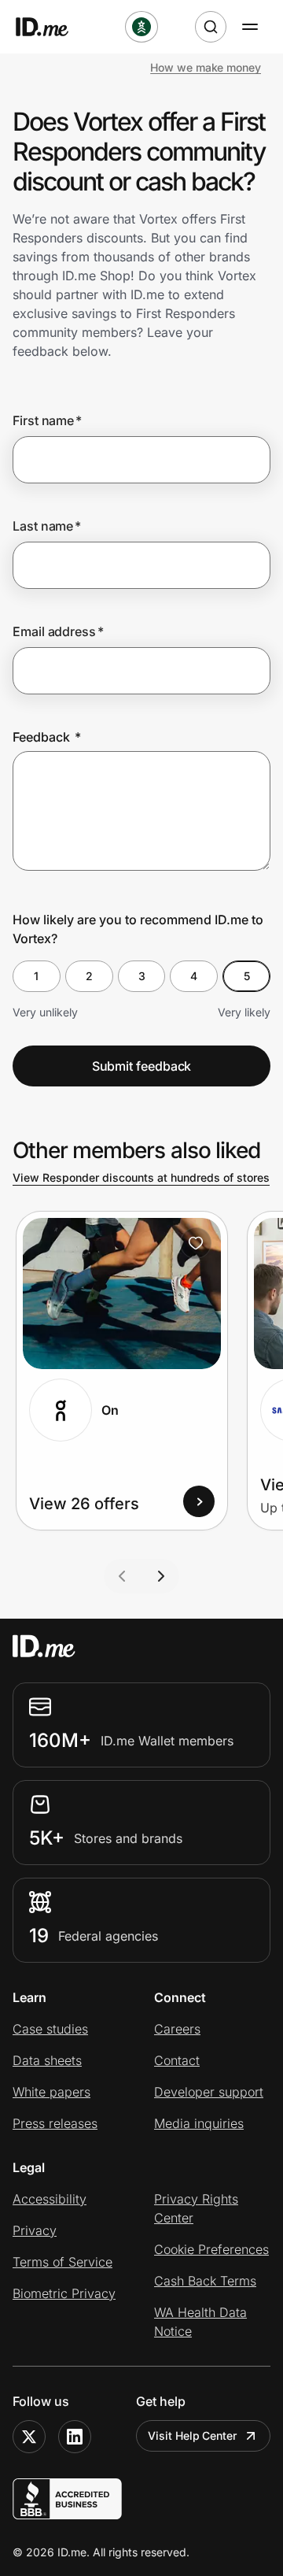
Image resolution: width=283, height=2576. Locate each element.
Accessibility (50, 2199)
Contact (177, 2060)
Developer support (209, 2092)
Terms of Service (62, 2262)
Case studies (50, 2029)
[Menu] (250, 27)
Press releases (55, 2123)
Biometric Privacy (64, 2293)
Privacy (35, 2230)
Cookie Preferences (211, 2249)
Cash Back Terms (205, 2281)
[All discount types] (141, 27)
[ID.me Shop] (52, 27)
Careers (177, 2029)
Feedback (47, 737)
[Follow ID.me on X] (29, 2437)
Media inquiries (199, 2123)
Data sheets (47, 2060)
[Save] (196, 1243)
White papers (51, 2092)
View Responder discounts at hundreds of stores (141, 1177)
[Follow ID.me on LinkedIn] (75, 2437)
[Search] (211, 27)
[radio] (37, 976)
